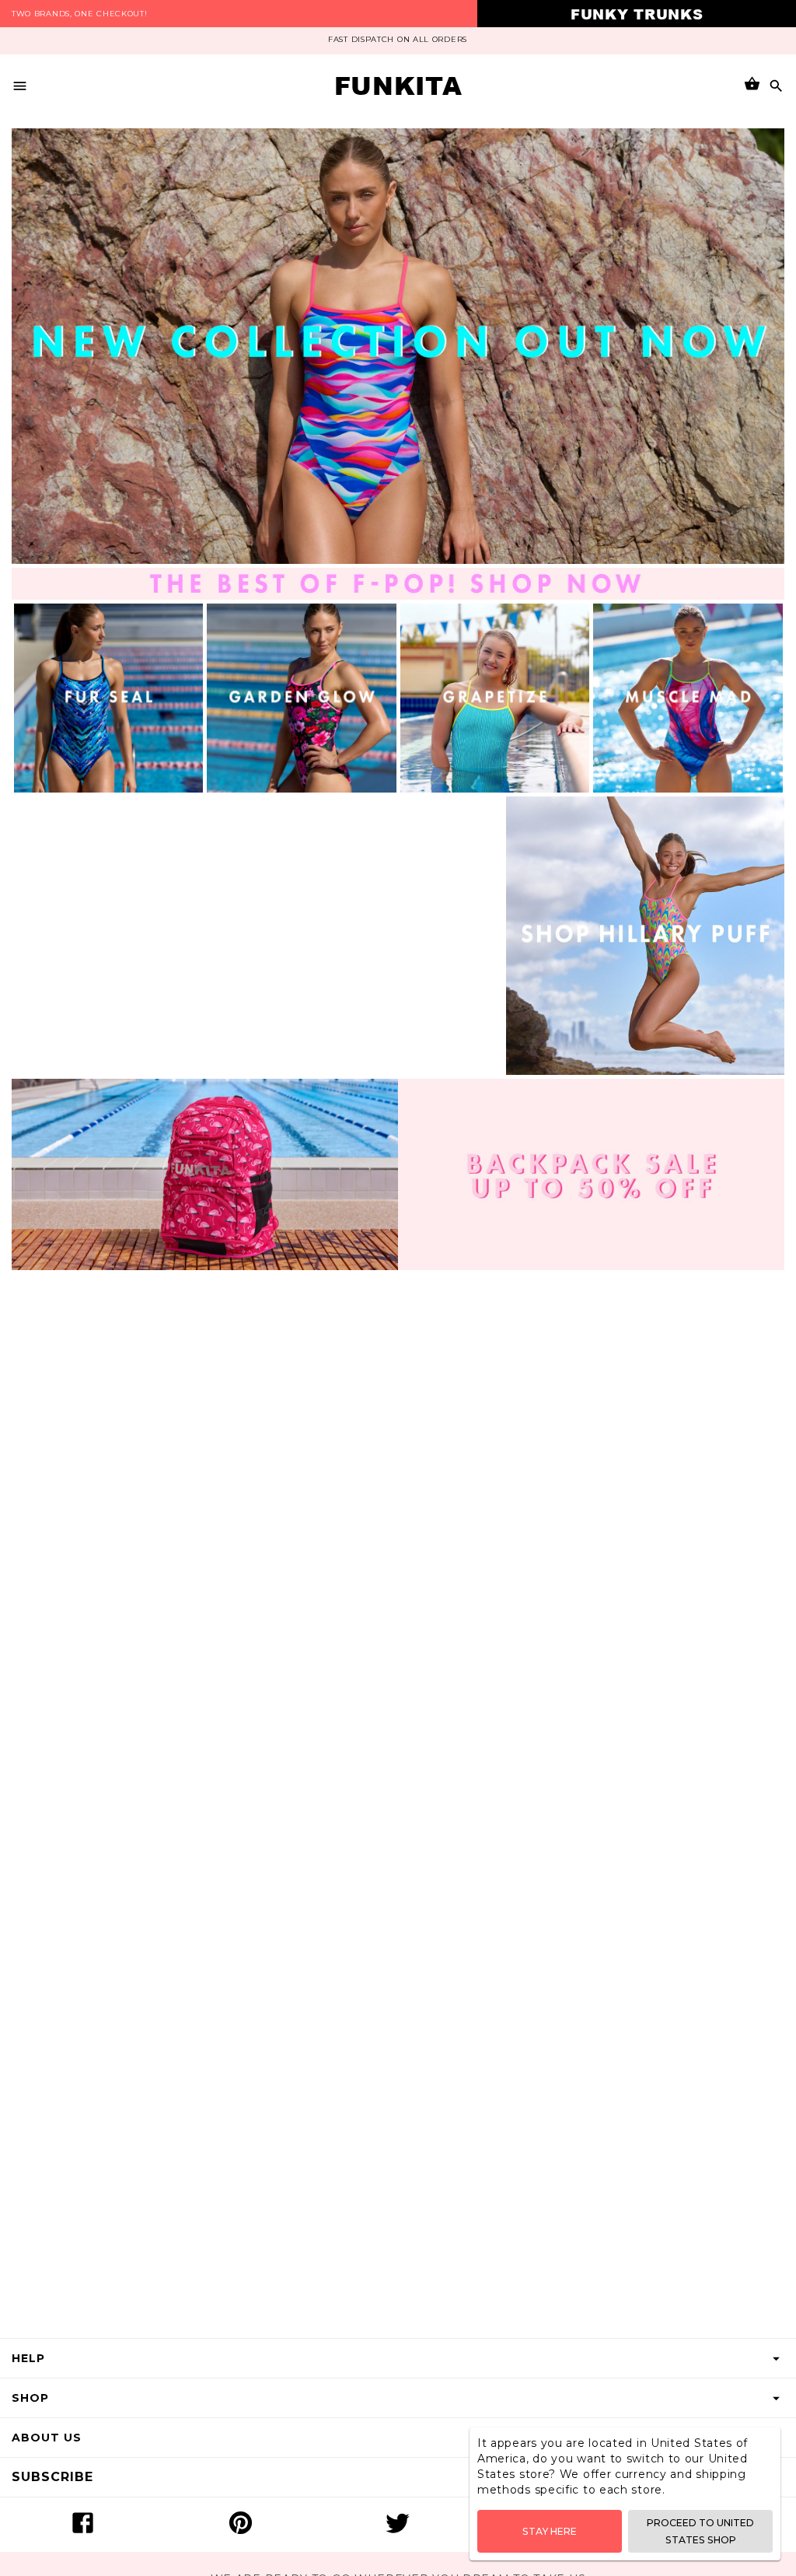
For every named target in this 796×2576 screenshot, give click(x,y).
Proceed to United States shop (700, 2531)
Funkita (398, 86)
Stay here (550, 2531)
